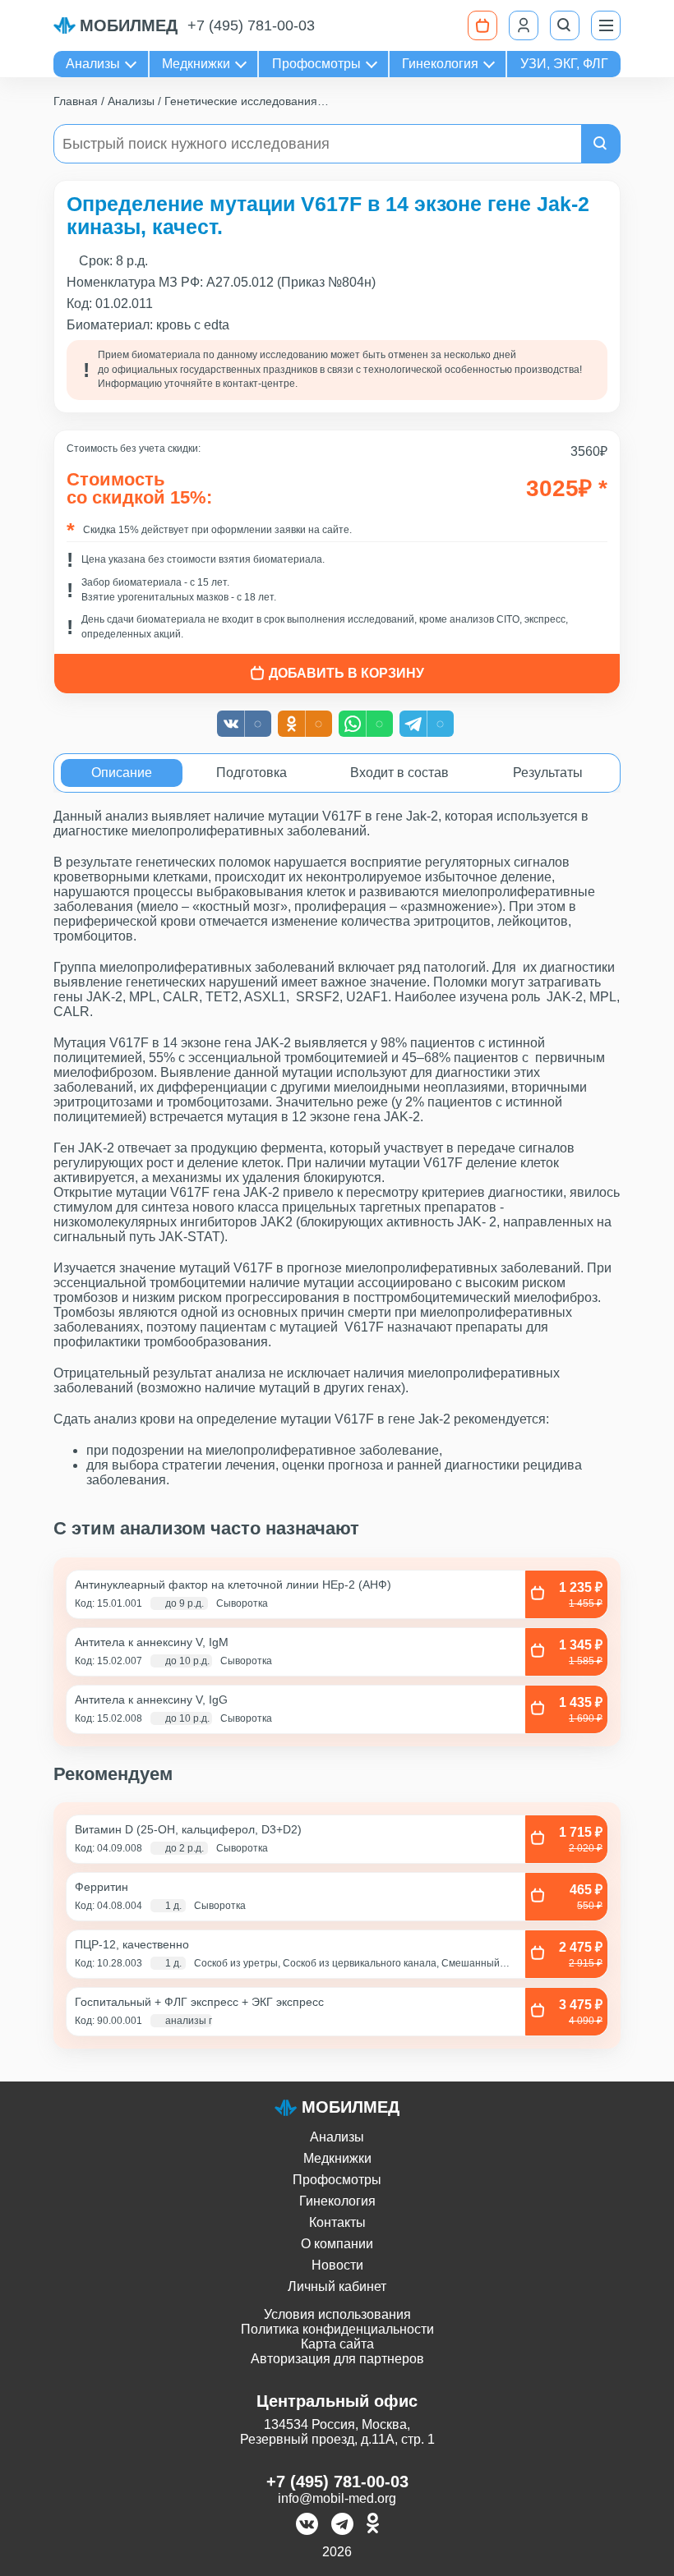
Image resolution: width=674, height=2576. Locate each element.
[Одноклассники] (373, 2525)
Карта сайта (337, 2344)
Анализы (93, 64)
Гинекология (440, 64)
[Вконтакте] (307, 2525)
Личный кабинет (337, 2286)
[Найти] (601, 144)
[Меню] (606, 25)
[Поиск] (565, 25)
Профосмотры (316, 64)
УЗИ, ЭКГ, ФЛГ (564, 64)
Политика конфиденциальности (337, 2329)
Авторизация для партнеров (337, 2359)
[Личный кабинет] (524, 25)
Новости (337, 2265)
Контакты (337, 2222)
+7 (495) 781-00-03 (251, 25)
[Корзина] (482, 25)
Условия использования (337, 2314)
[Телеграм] (342, 2525)
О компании (337, 2244)
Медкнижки (196, 64)
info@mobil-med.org (337, 2498)
